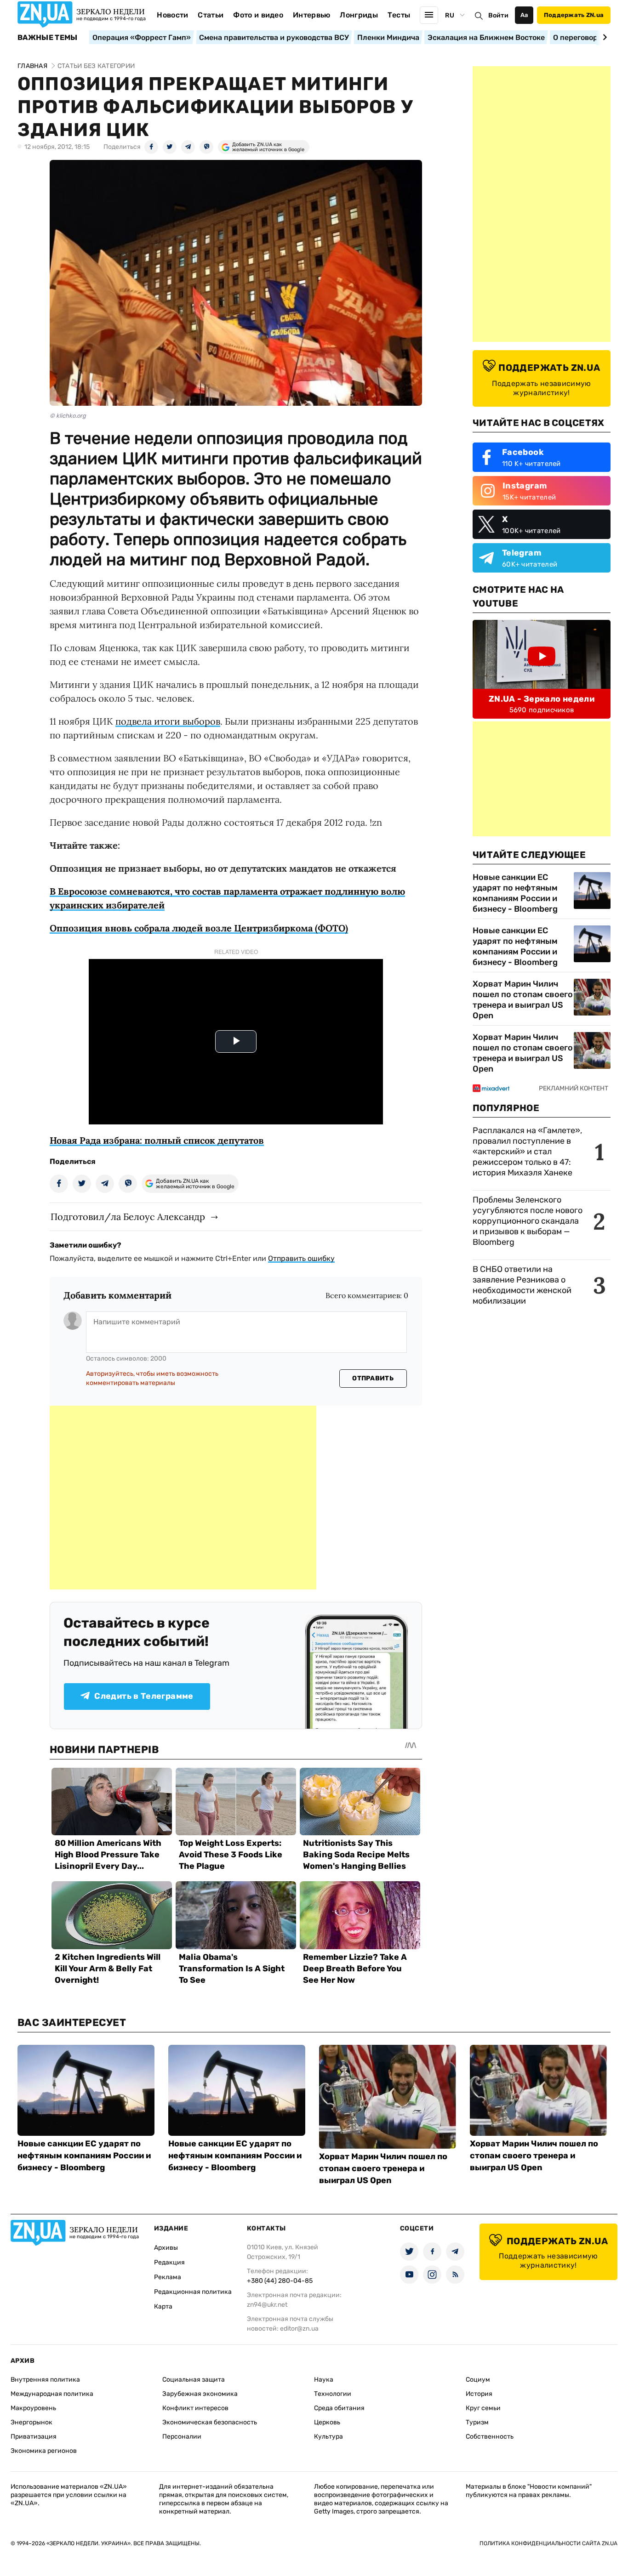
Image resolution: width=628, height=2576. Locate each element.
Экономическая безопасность (210, 2422)
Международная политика (52, 2394)
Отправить (373, 1378)
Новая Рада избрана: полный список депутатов (157, 1140)
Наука (324, 2380)
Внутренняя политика (45, 2380)
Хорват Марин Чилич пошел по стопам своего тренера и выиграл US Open (523, 1000)
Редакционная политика (193, 2292)
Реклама (168, 2277)
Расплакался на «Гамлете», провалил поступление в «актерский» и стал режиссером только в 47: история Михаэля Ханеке (527, 1152)
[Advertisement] (183, 1498)
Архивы (166, 2248)
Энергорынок (31, 2422)
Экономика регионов (44, 2451)
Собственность (490, 2437)
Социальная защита (194, 2380)
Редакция (169, 2262)
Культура (328, 2437)
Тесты (399, 15)
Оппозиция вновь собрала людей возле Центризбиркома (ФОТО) (199, 928)
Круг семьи (483, 2408)
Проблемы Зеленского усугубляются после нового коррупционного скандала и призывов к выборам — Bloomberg (528, 1221)
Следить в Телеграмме (144, 1696)
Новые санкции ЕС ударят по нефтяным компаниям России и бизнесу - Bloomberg (515, 893)
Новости (172, 15)
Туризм (477, 2422)
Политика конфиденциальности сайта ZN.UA (548, 2543)
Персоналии (182, 2437)
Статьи (211, 15)
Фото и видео (258, 15)
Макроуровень (33, 2408)
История (479, 2394)
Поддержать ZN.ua (574, 15)
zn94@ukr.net (267, 2305)
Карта (163, 2306)
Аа (524, 15)
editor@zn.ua (299, 2329)
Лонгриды (359, 15)
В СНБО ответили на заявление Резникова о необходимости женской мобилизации (522, 1285)
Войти (498, 15)
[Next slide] (603, 37)
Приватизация (34, 2437)
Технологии (333, 2394)
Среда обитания (339, 2408)
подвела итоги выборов (168, 721)
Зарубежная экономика (200, 2394)
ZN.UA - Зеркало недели (542, 699)
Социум (478, 2380)
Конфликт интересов (195, 2408)
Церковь (327, 2422)
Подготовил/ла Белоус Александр (128, 1217)
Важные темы (48, 38)
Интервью (312, 15)
